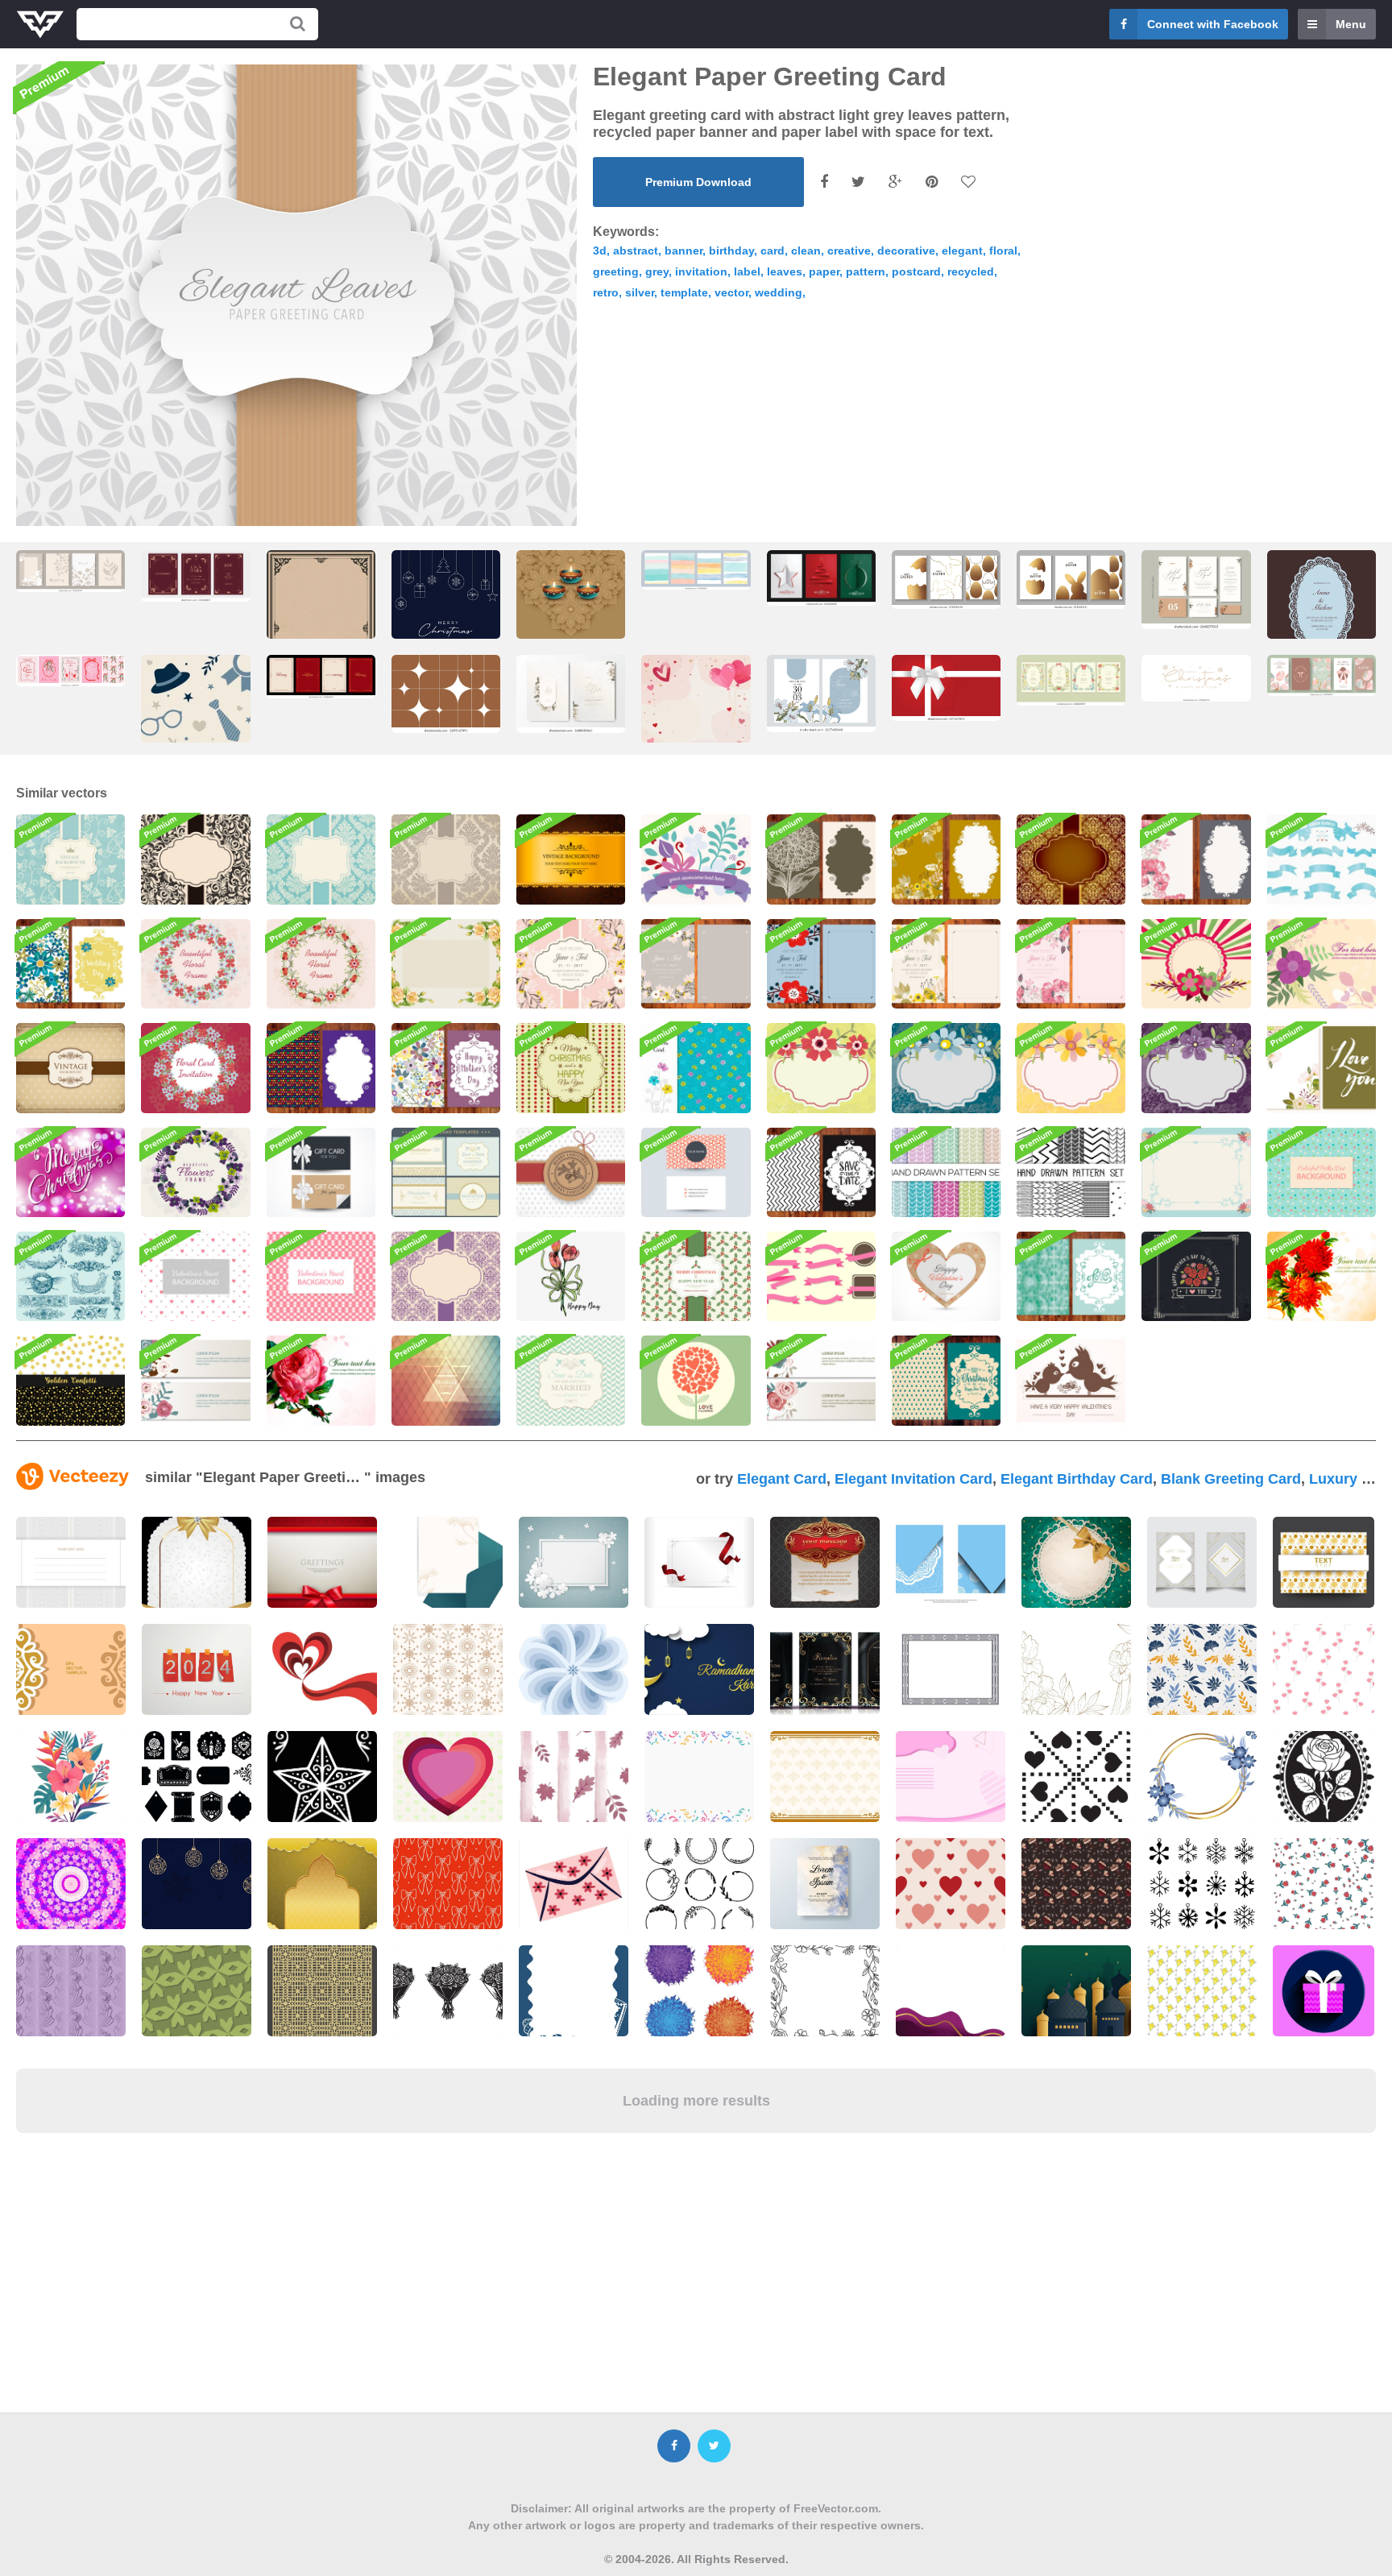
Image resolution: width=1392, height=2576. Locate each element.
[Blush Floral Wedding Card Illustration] (571, 964)
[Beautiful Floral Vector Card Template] (946, 859)
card (773, 251)
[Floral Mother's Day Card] (446, 1068)
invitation (701, 271)
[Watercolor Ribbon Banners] (1322, 859)
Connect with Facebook (1213, 24)
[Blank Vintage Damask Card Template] (321, 859)
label (747, 271)
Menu (1351, 24)
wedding (779, 292)
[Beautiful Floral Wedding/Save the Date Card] (1071, 964)
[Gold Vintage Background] (571, 859)
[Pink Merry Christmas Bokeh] (70, 1172)
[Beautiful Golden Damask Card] (1071, 859)
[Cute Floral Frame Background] (195, 1172)
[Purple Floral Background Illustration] (1322, 964)
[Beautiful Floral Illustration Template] (1322, 1276)
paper (824, 271)
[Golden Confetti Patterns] (70, 1380)
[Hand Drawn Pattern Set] (1071, 1172)
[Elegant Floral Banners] (195, 1380)
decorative (906, 251)
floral (1003, 251)
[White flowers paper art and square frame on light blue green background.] (574, 1562)
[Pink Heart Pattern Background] (195, 1276)
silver (640, 292)
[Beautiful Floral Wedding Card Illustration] (70, 964)
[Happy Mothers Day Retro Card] (1196, 1276)
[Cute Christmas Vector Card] (946, 1380)
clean (806, 251)
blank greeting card (1231, 1479)
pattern (866, 271)
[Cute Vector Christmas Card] (571, 1068)
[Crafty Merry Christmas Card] (571, 1172)
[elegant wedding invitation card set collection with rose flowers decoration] (1196, 589)
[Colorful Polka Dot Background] (1322, 1172)
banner (684, 251)
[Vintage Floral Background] (70, 859)
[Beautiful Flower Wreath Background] (195, 964)
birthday (731, 251)
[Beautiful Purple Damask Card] (446, 1276)
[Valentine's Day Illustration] (1071, 1380)
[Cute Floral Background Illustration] (1196, 964)
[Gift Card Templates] (321, 1172)
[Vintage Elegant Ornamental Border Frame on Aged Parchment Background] (321, 634)
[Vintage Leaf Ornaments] (70, 1276)
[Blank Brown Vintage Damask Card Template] (446, 859)
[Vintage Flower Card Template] (821, 859)
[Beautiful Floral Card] (1322, 1068)
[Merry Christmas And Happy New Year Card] (696, 1276)
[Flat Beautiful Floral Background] (696, 859)
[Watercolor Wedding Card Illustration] (1071, 1276)
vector (731, 292)
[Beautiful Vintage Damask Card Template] (195, 859)
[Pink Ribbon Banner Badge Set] (821, 1276)
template (684, 292)
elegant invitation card (913, 1479)
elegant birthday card (1077, 1479)
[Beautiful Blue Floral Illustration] (946, 1068)
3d (600, 251)
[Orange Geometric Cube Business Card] (696, 1172)
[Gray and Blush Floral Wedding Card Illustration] (696, 964)
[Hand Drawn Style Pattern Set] (946, 1172)
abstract (636, 251)
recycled (971, 271)
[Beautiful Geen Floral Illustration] (821, 1068)
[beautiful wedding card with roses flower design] (571, 694)
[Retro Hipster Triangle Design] (446, 1380)
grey (657, 271)
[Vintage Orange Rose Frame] (446, 964)
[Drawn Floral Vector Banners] (821, 1380)
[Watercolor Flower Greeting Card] (571, 1276)
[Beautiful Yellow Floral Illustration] (1071, 1068)
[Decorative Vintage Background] (70, 1068)
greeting (616, 271)
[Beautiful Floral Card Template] (1196, 859)
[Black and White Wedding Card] (821, 1172)
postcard (916, 271)
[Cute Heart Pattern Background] (321, 1276)
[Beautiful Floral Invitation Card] (195, 1068)
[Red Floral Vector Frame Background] (321, 964)
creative (849, 251)
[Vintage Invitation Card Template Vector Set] (446, 1172)
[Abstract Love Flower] (696, 1380)
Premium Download (698, 182)
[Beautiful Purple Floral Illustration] (1196, 1068)
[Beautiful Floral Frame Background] (1196, 1172)
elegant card (782, 1479)
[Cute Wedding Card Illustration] (821, 964)
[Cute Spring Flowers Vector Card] (696, 1068)
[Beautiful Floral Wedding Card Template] (946, 964)
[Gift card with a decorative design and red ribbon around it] (699, 1562)
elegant (962, 251)
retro (606, 292)
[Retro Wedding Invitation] (571, 1380)
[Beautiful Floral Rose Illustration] (321, 1380)
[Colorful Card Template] (321, 1068)
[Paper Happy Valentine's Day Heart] (946, 1276)
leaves (785, 271)
